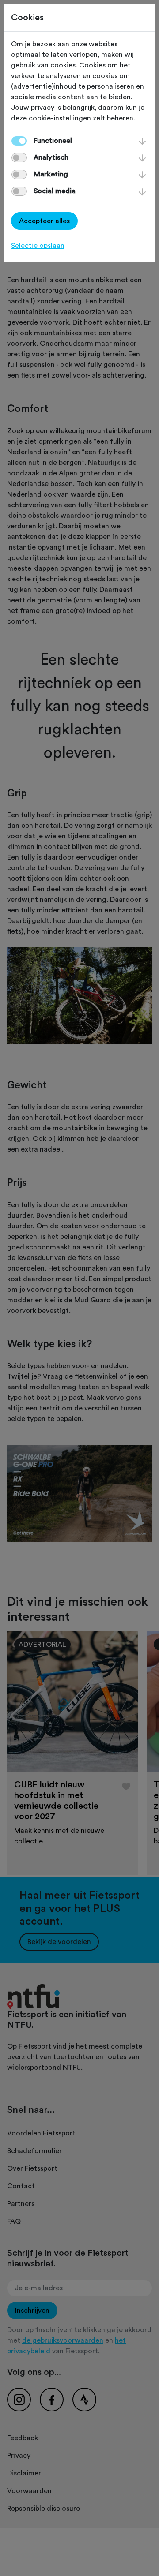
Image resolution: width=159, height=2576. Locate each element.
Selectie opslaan (38, 246)
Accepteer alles (44, 221)
